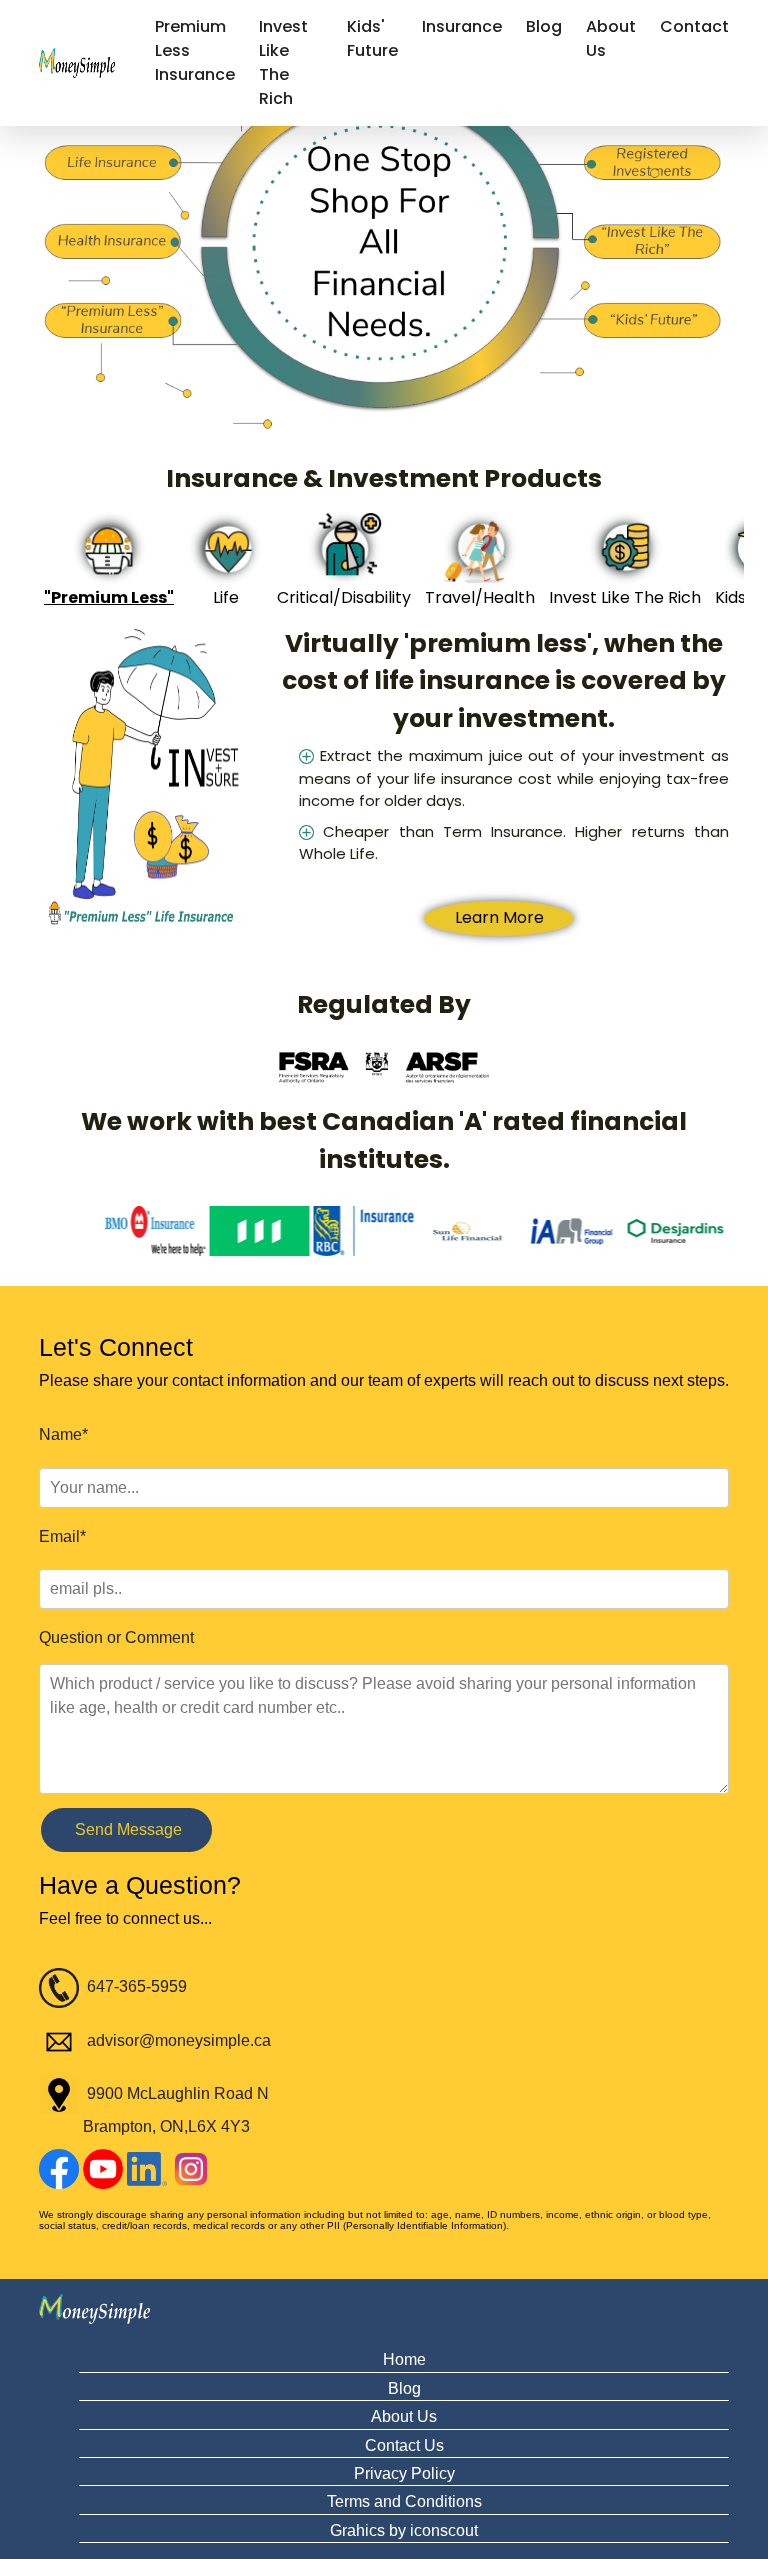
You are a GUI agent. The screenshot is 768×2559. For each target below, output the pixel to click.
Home (404, 2359)
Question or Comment (116, 1637)
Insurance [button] (462, 26)
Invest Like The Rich (283, 62)
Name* (63, 1434)
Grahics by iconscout (404, 2530)
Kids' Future (372, 38)
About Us (611, 38)
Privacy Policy (404, 2473)
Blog (544, 26)
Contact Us (404, 2445)
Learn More (499, 917)
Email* (62, 1536)
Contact (694, 26)
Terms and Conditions (404, 2501)
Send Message (126, 1829)
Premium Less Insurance (195, 50)
